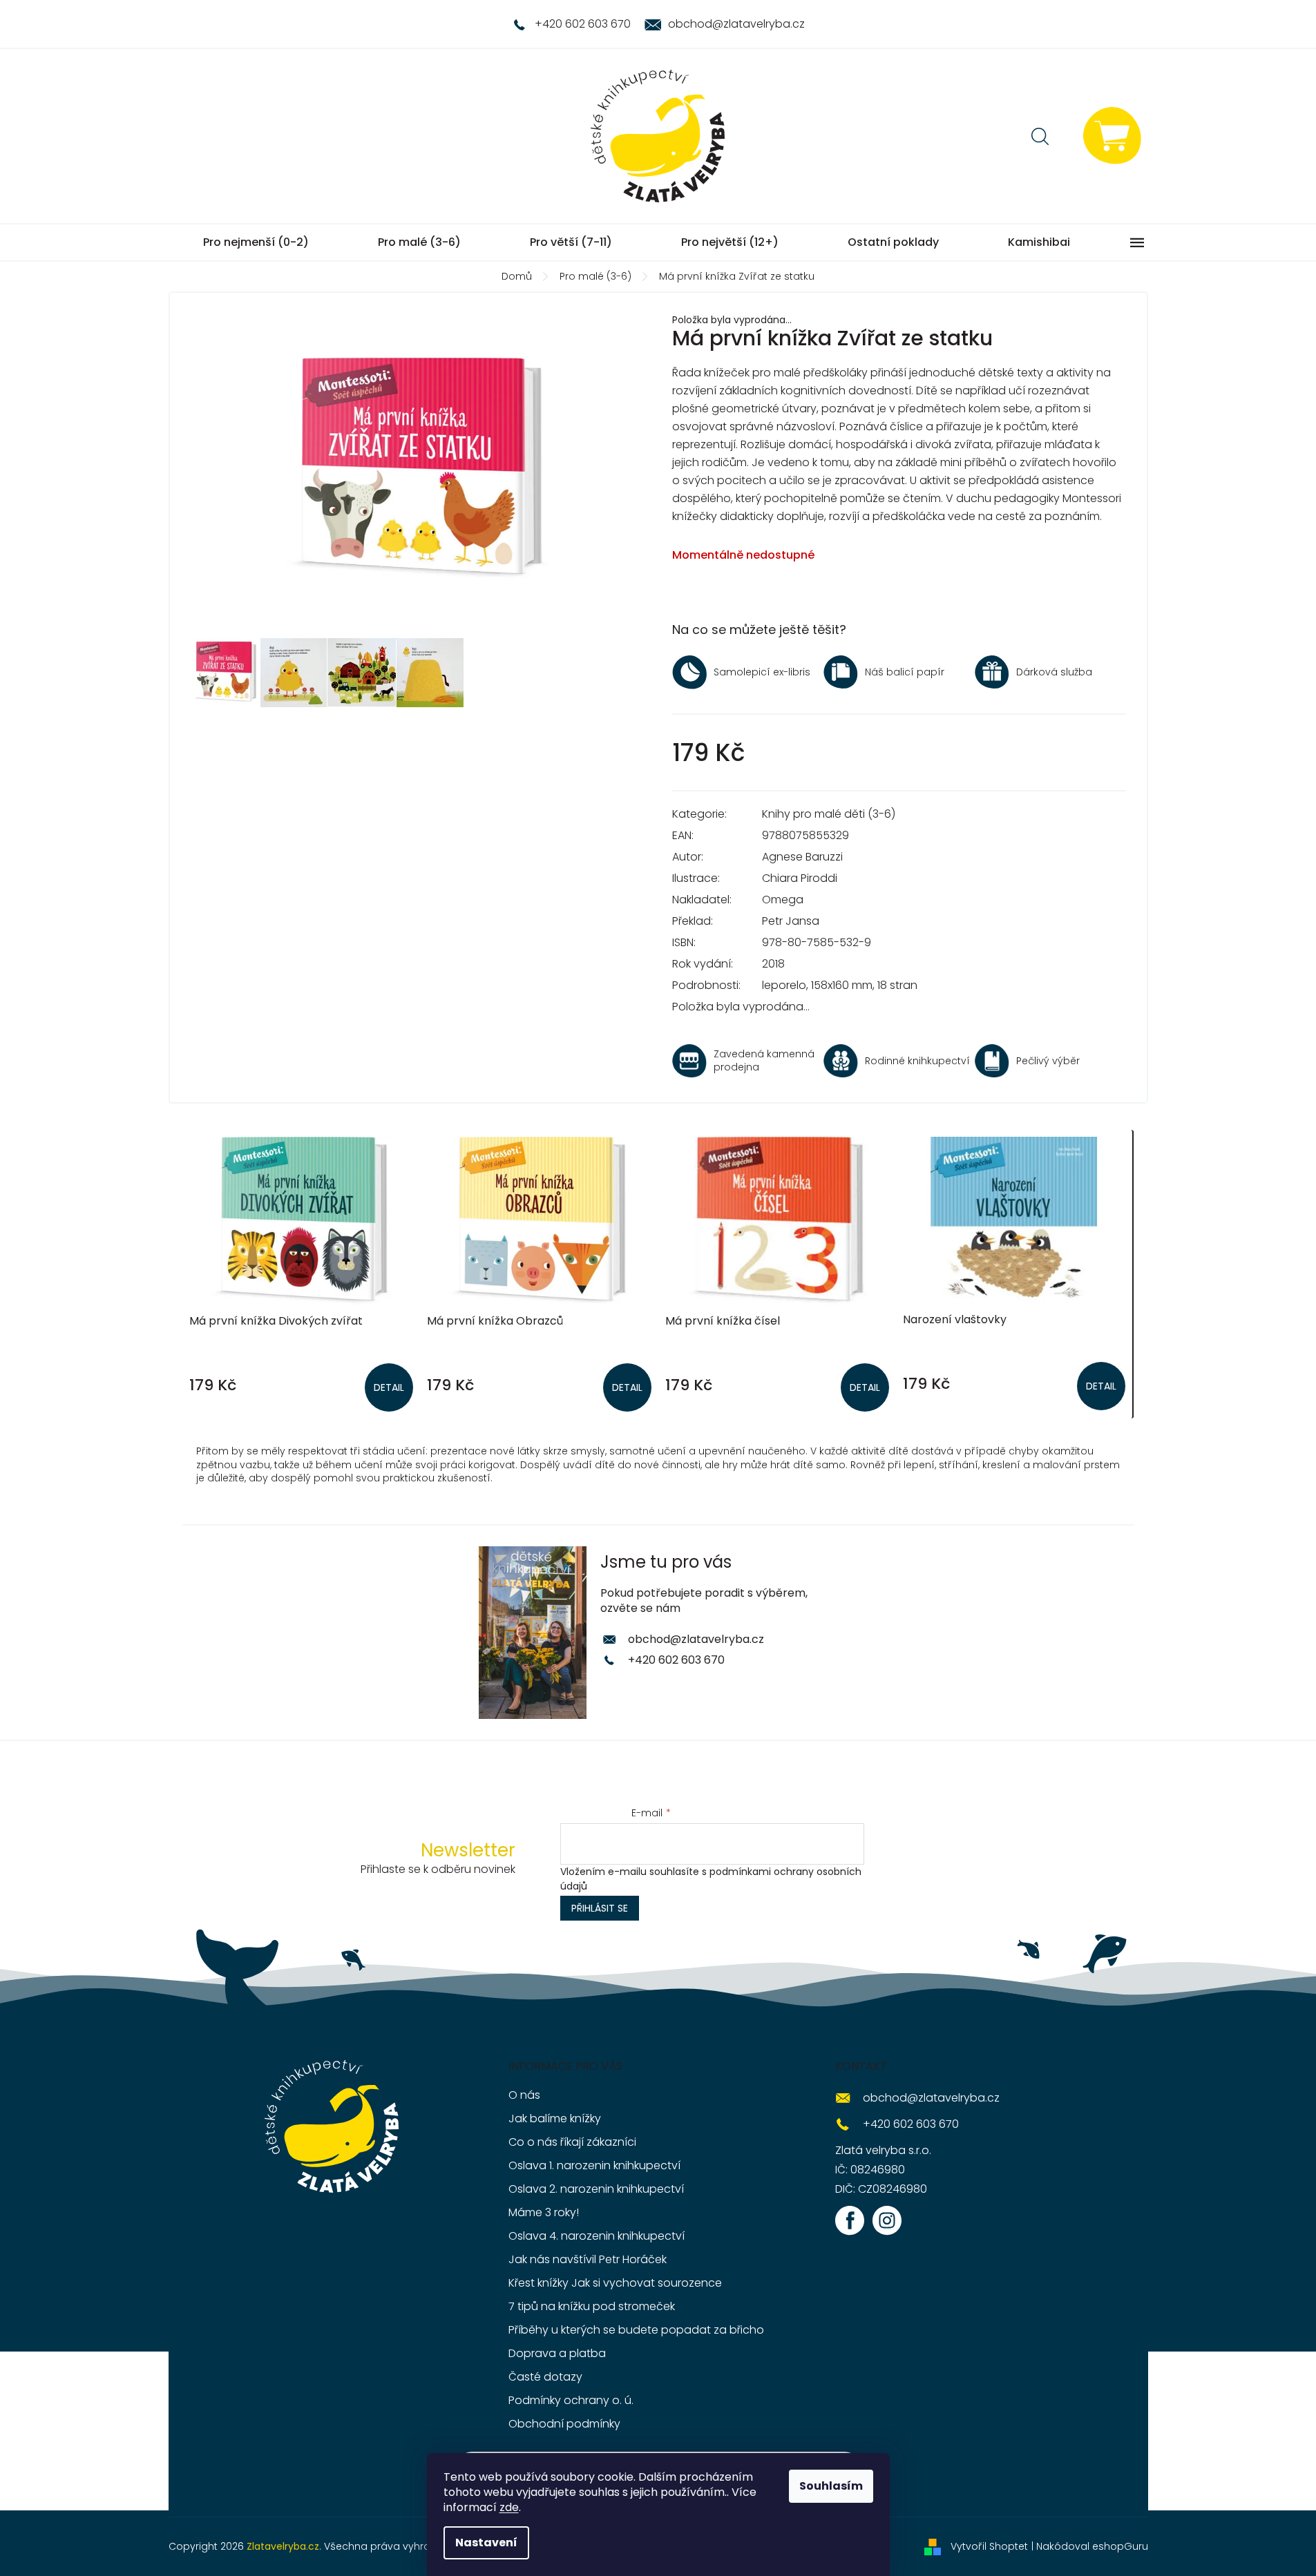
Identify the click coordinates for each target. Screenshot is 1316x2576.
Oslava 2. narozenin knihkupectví (596, 2189)
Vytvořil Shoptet (989, 2546)
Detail (389, 1387)
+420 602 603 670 (676, 1660)
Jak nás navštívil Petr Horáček (588, 2259)
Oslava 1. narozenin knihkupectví (594, 2165)
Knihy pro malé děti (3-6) (829, 814)
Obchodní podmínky (564, 2424)
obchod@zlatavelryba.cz (696, 1639)
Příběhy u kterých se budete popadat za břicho (636, 2330)
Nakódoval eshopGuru (1092, 2546)
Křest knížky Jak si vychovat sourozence (615, 2283)
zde (509, 2507)
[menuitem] (256, 242)
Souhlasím (831, 2486)
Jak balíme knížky (555, 2118)
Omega (783, 900)
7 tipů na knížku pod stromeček (592, 2306)
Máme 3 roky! (544, 2212)
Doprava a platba (557, 2353)
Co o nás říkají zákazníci (572, 2142)
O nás (524, 2095)
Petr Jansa (791, 921)
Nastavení (486, 2543)
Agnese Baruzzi (802, 857)
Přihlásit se (600, 1908)
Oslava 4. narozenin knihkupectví (597, 2236)
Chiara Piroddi (800, 878)
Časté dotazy (545, 2377)
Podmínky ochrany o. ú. (571, 2400)
